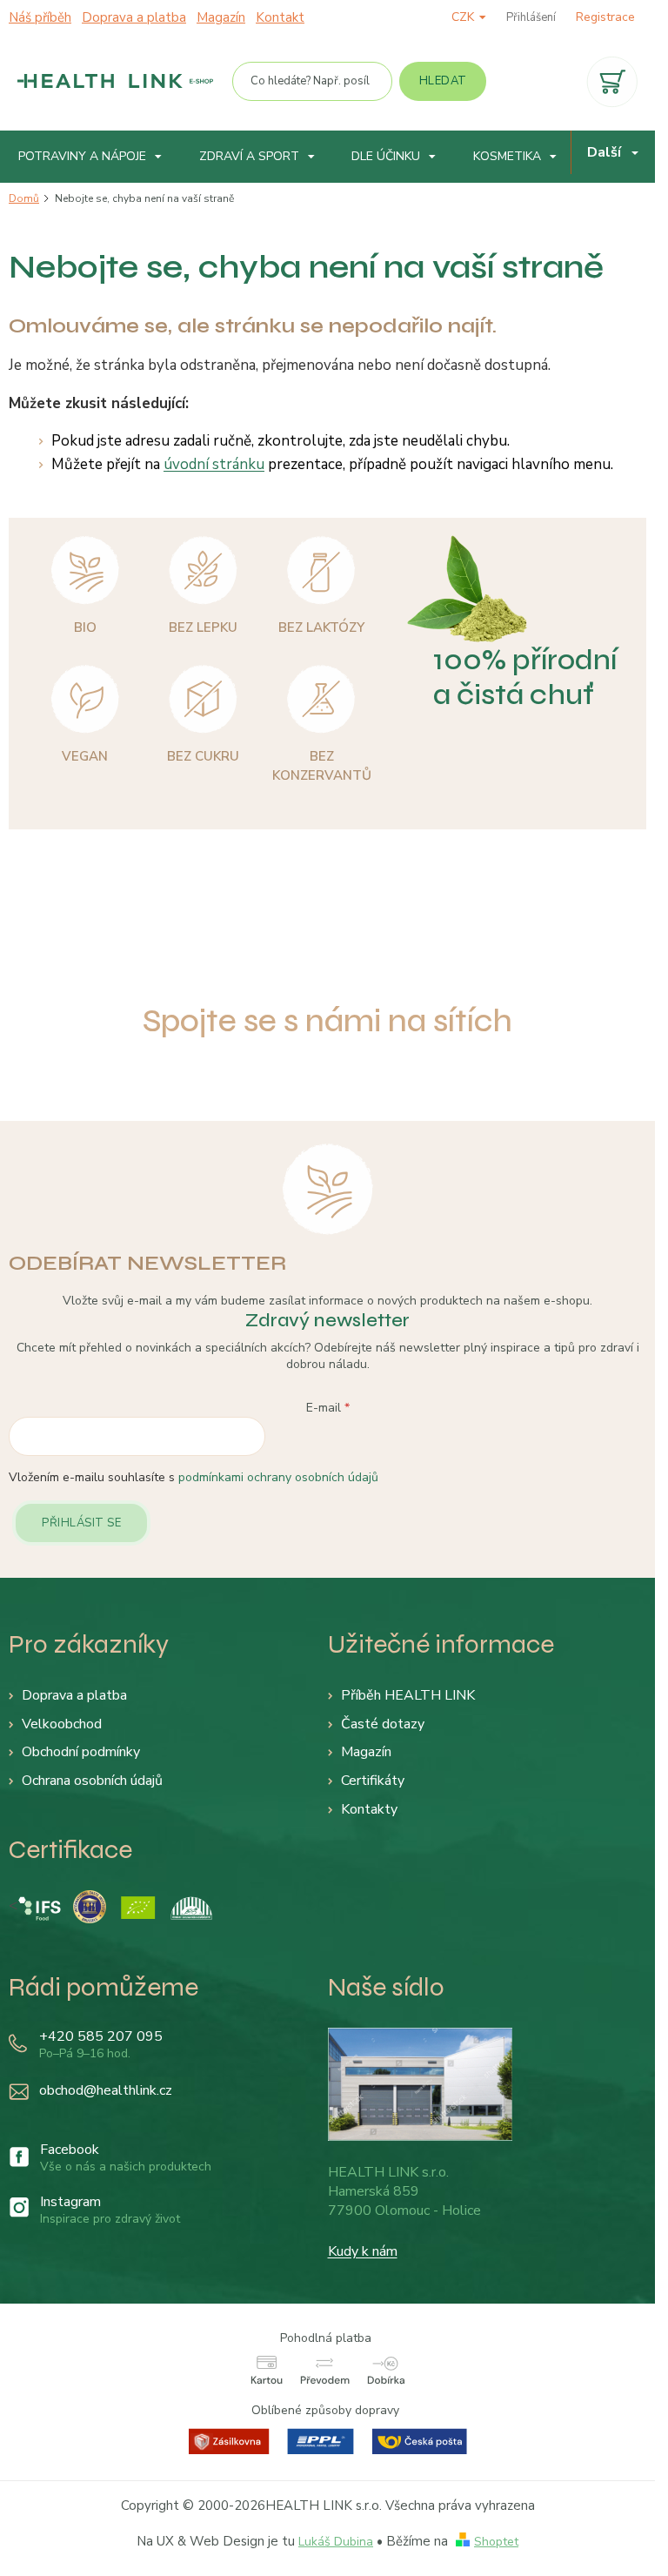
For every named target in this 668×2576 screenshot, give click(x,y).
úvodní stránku (214, 464)
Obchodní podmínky (81, 1752)
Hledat (443, 81)
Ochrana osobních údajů (92, 1781)
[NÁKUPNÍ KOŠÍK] (612, 82)
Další (604, 152)
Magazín (221, 17)
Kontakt (280, 17)
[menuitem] (90, 157)
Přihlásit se (81, 1523)
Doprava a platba (134, 17)
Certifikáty (373, 1781)
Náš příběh (40, 17)
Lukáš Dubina (336, 2542)
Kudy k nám (363, 2251)
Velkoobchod (62, 1724)
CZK (464, 17)
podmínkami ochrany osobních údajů (278, 1477)
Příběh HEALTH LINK (408, 1695)
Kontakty (369, 1809)
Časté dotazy (383, 1724)
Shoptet (496, 2542)
